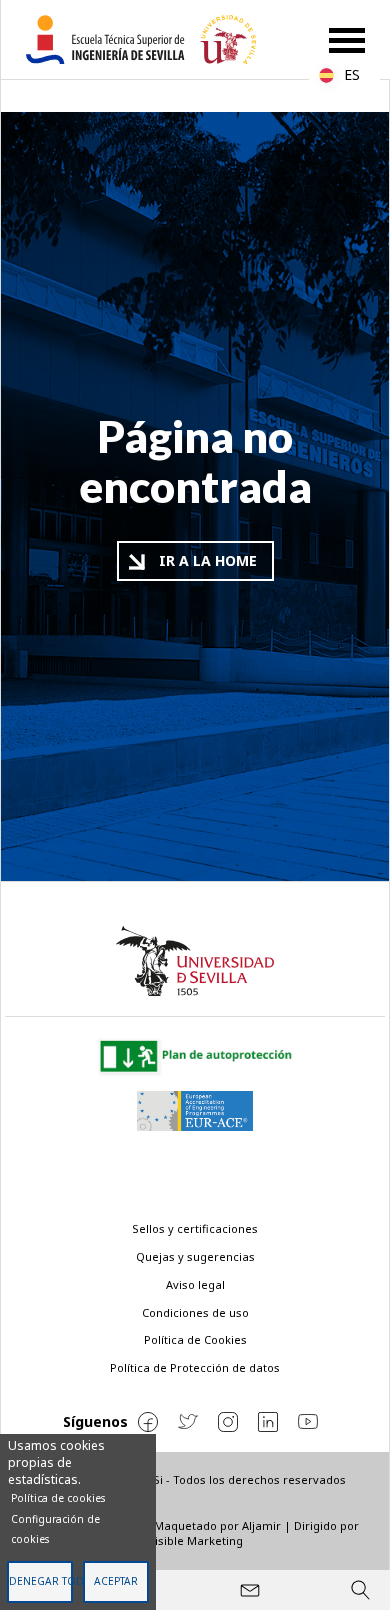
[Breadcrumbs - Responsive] (195, 96)
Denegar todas (40, 1581)
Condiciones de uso (195, 1312)
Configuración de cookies (55, 1529)
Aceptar (116, 1581)
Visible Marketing (195, 1540)
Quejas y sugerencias (195, 1256)
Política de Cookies (195, 1339)
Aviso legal (195, 1284)
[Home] (149, 39)
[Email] (250, 1590)
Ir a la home (208, 560)
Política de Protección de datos (195, 1367)
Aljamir (261, 1525)
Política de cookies (58, 1498)
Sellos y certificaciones (195, 1228)
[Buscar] (360, 1590)
